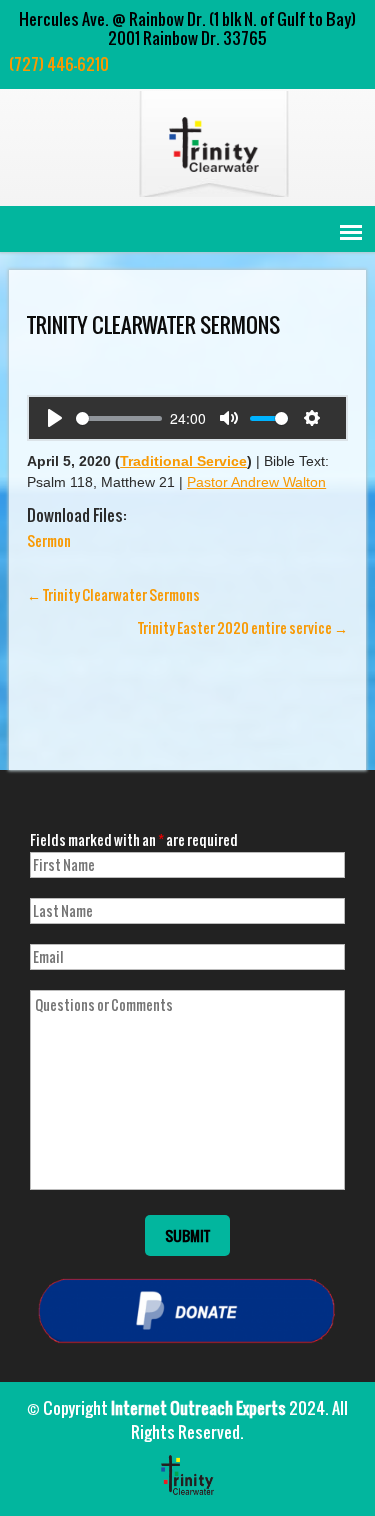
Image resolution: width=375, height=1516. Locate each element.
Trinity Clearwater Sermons (113, 594)
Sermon (49, 540)
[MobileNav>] (351, 232)
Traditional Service (183, 461)
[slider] (119, 418)
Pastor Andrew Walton (256, 482)
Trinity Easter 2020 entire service (243, 627)
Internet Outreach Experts (198, 1408)
